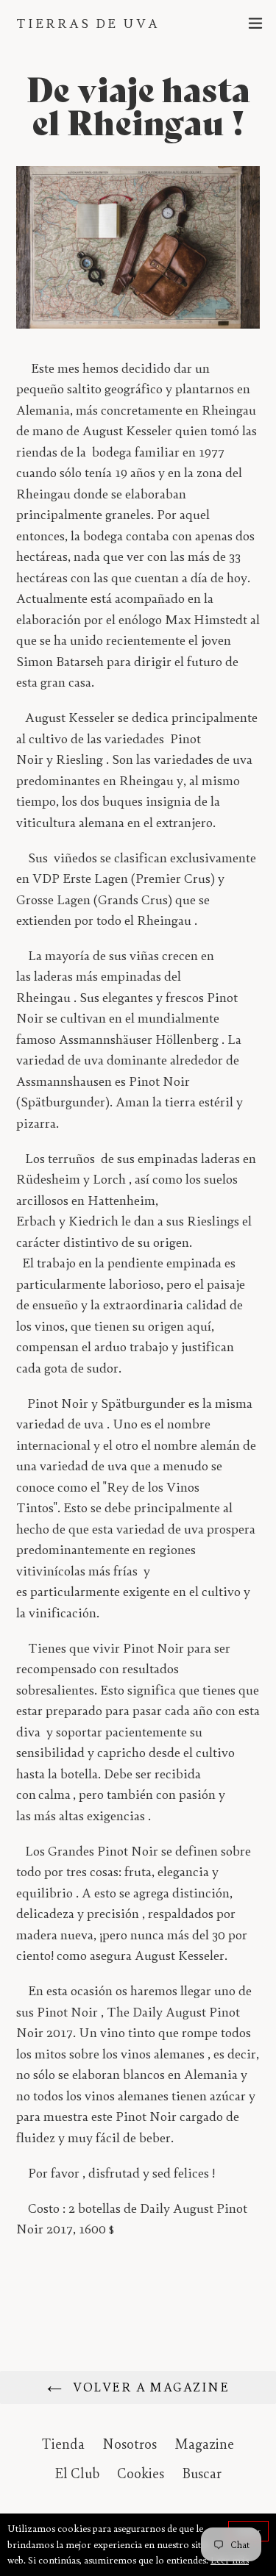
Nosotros (130, 2444)
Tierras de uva (88, 23)
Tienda (63, 2444)
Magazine (204, 2444)
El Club (77, 2473)
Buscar (202, 2473)
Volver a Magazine (149, 2387)
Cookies (141, 2473)
